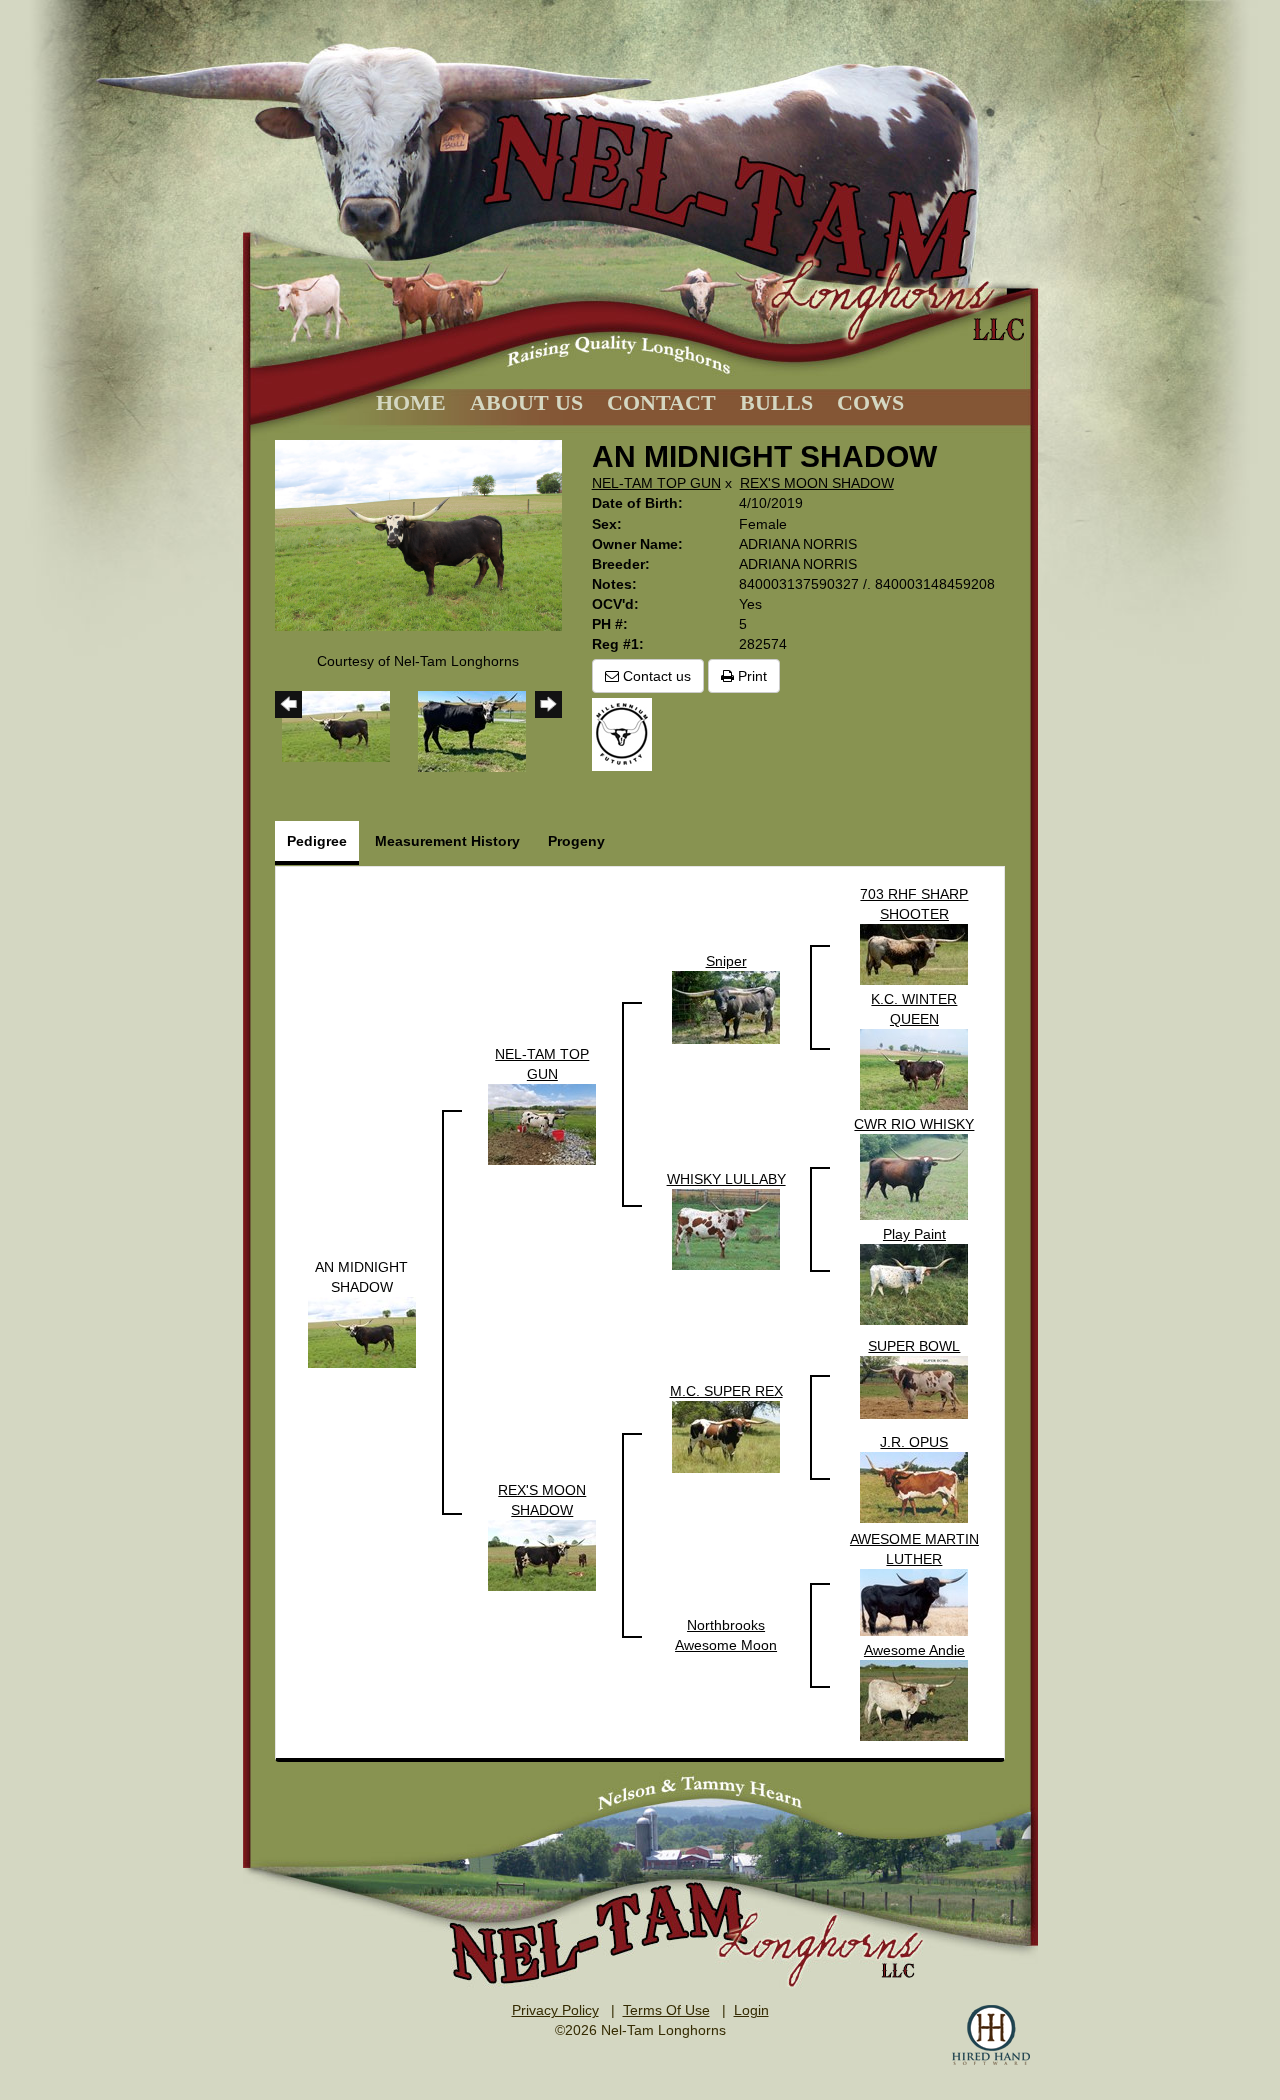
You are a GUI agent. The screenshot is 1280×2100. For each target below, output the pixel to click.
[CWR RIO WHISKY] (914, 1176)
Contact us (655, 676)
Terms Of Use (666, 2010)
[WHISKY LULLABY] (726, 1228)
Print (750, 676)
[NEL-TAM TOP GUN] (542, 1123)
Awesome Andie (914, 1650)
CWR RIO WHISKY (914, 1124)
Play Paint (914, 1234)
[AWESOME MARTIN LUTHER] (914, 1601)
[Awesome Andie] (914, 1699)
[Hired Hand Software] (991, 2035)
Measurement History (447, 841)
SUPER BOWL (914, 1346)
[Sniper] (726, 1006)
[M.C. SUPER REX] (726, 1436)
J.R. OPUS (914, 1442)
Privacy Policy (555, 2010)
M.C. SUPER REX (726, 1391)
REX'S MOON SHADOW (817, 483)
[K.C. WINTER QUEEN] (914, 1068)
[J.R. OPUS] (914, 1486)
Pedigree (317, 841)
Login (751, 2010)
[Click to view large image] (418, 534)
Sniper (726, 961)
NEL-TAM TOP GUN (656, 483)
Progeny (576, 841)
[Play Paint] (914, 1283)
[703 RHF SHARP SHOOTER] (914, 953)
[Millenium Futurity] (627, 733)
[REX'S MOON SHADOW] (542, 1554)
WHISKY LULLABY (726, 1179)
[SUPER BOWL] (914, 1386)
